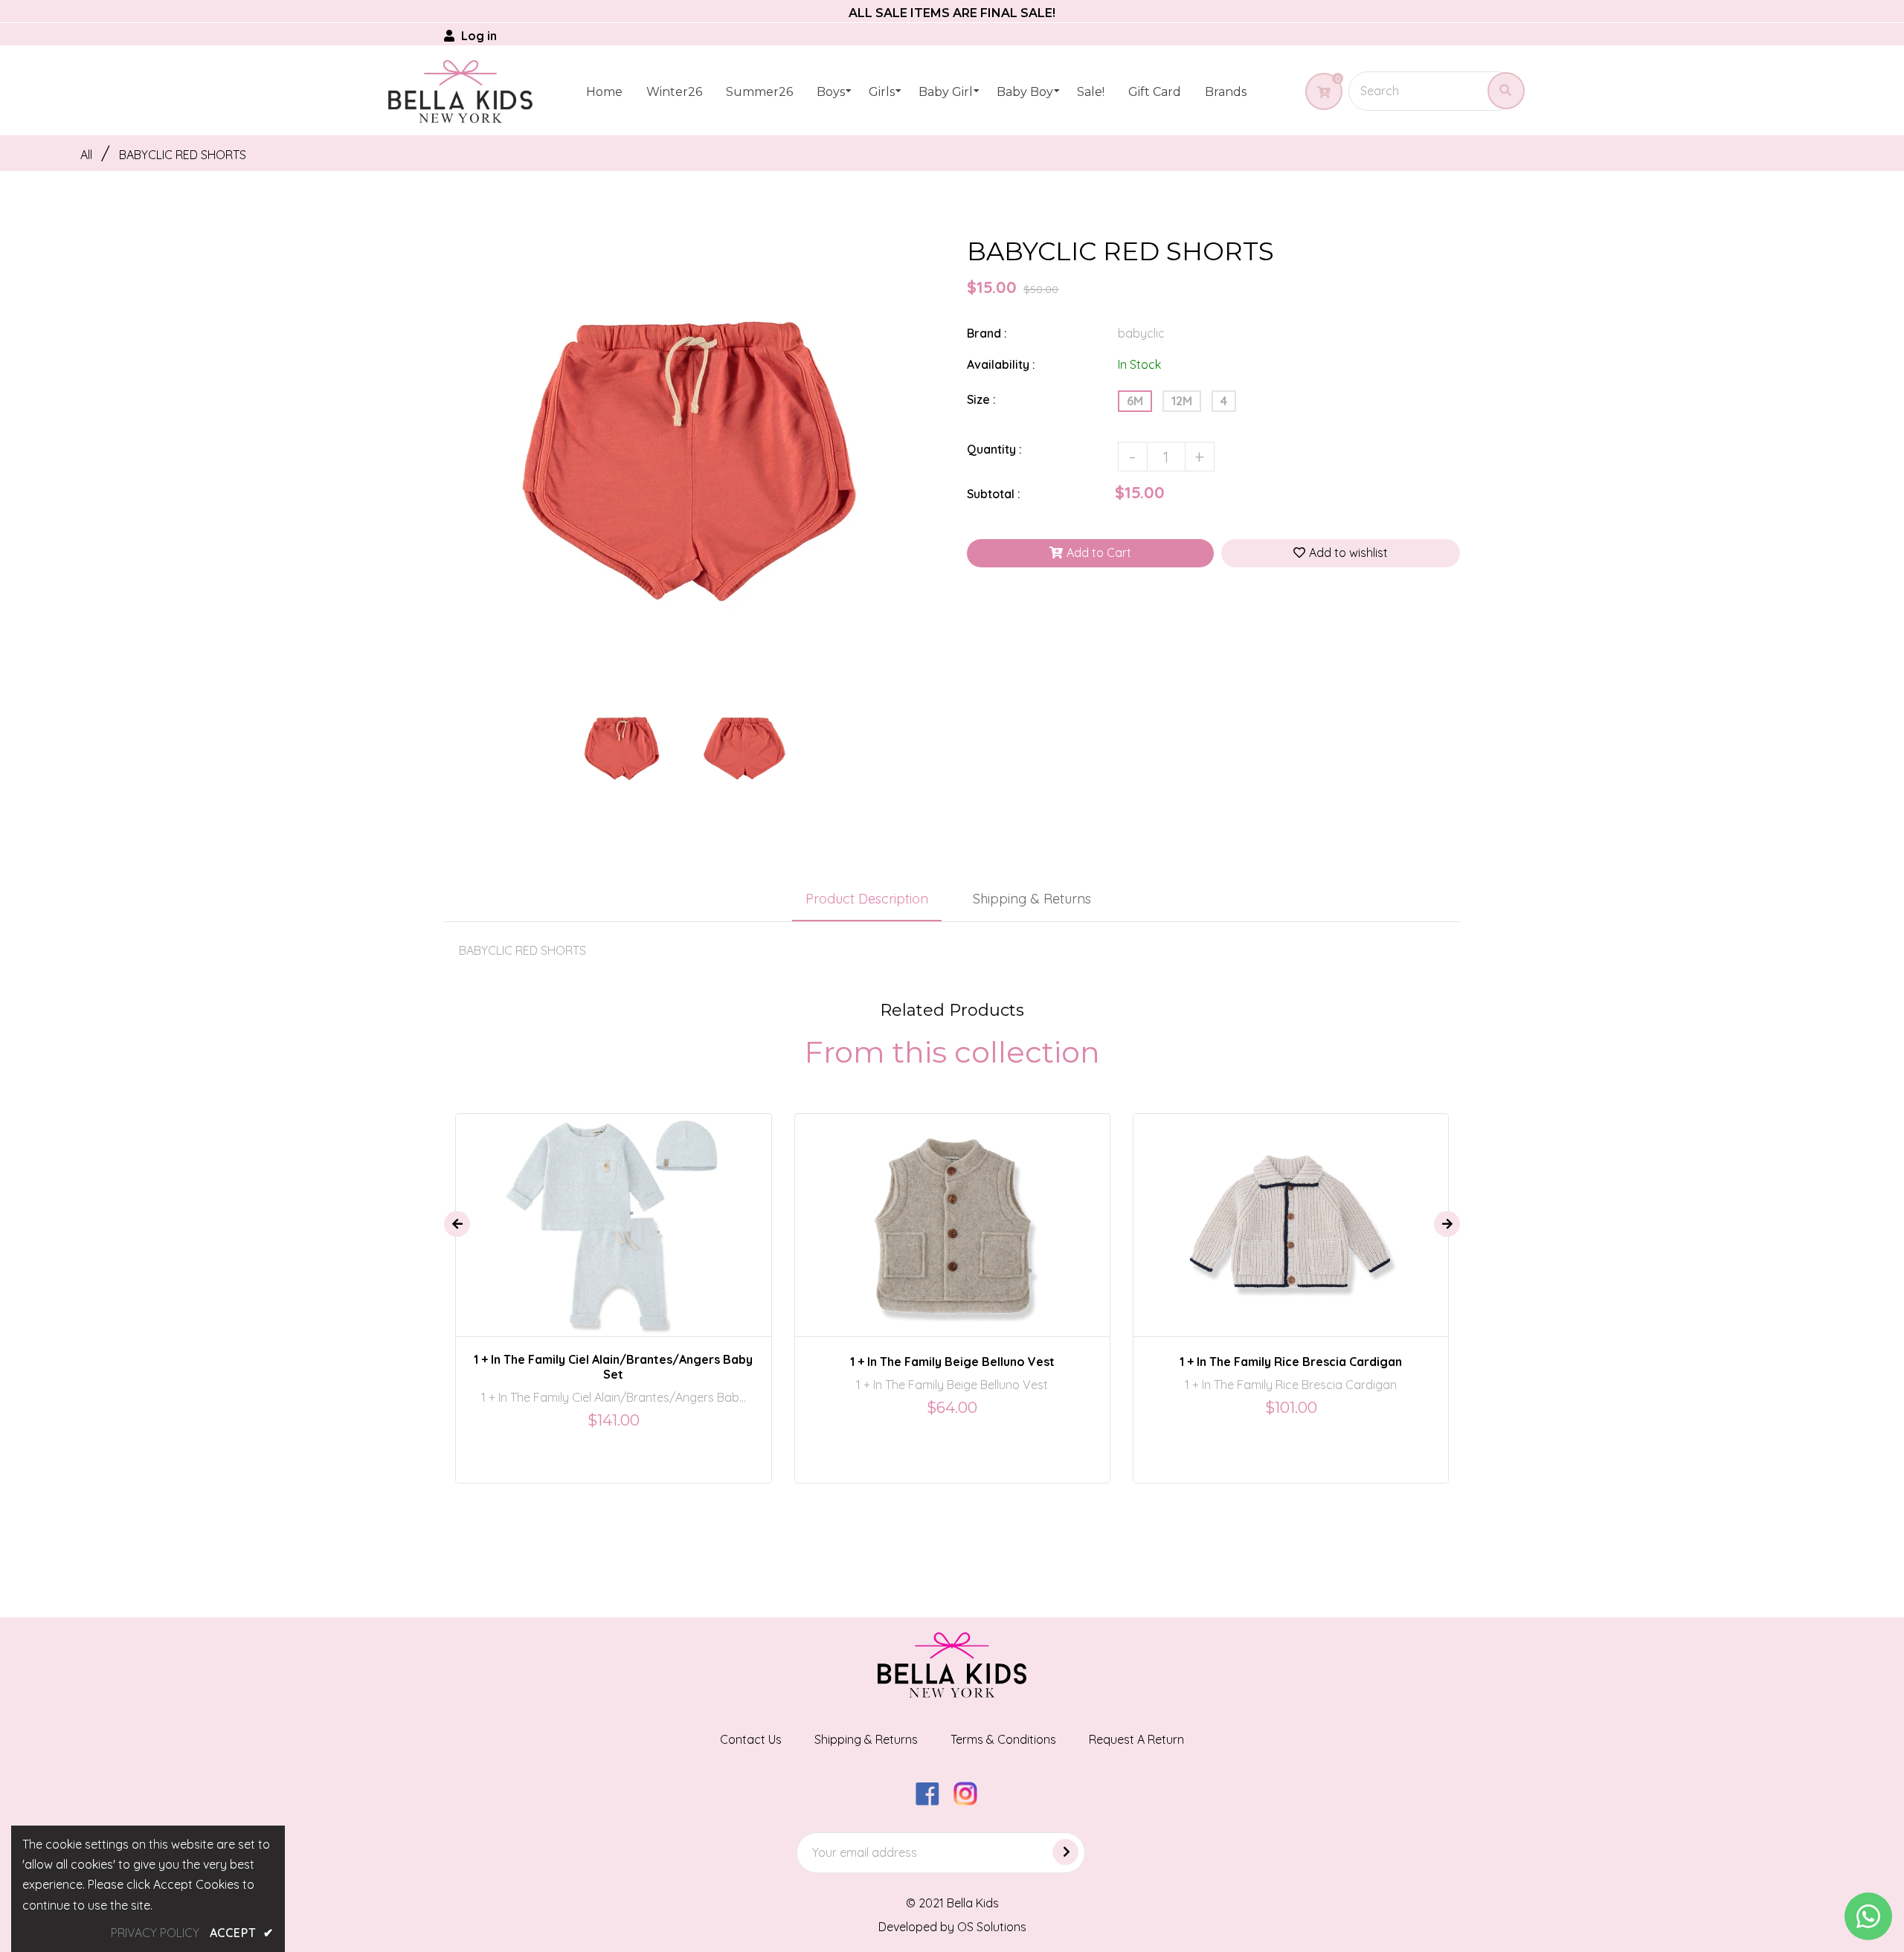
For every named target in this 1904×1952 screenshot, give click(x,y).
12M (1182, 401)
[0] (1318, 92)
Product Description (867, 899)
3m (602, 1211)
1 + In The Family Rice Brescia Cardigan (1291, 1362)
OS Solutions (992, 1927)
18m (938, 1211)
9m (635, 1211)
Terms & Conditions (1003, 1739)
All (86, 155)
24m (976, 1211)
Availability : (1001, 364)
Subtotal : (994, 494)
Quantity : (994, 449)
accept (242, 1933)
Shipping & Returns (1032, 899)
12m (1259, 1211)
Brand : (987, 333)
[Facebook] (933, 1801)
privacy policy (155, 1933)
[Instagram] (971, 1801)
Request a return (1136, 1739)
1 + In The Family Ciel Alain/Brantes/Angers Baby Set (613, 1367)
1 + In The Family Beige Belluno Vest (952, 1362)
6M (1135, 401)
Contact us (751, 1739)
